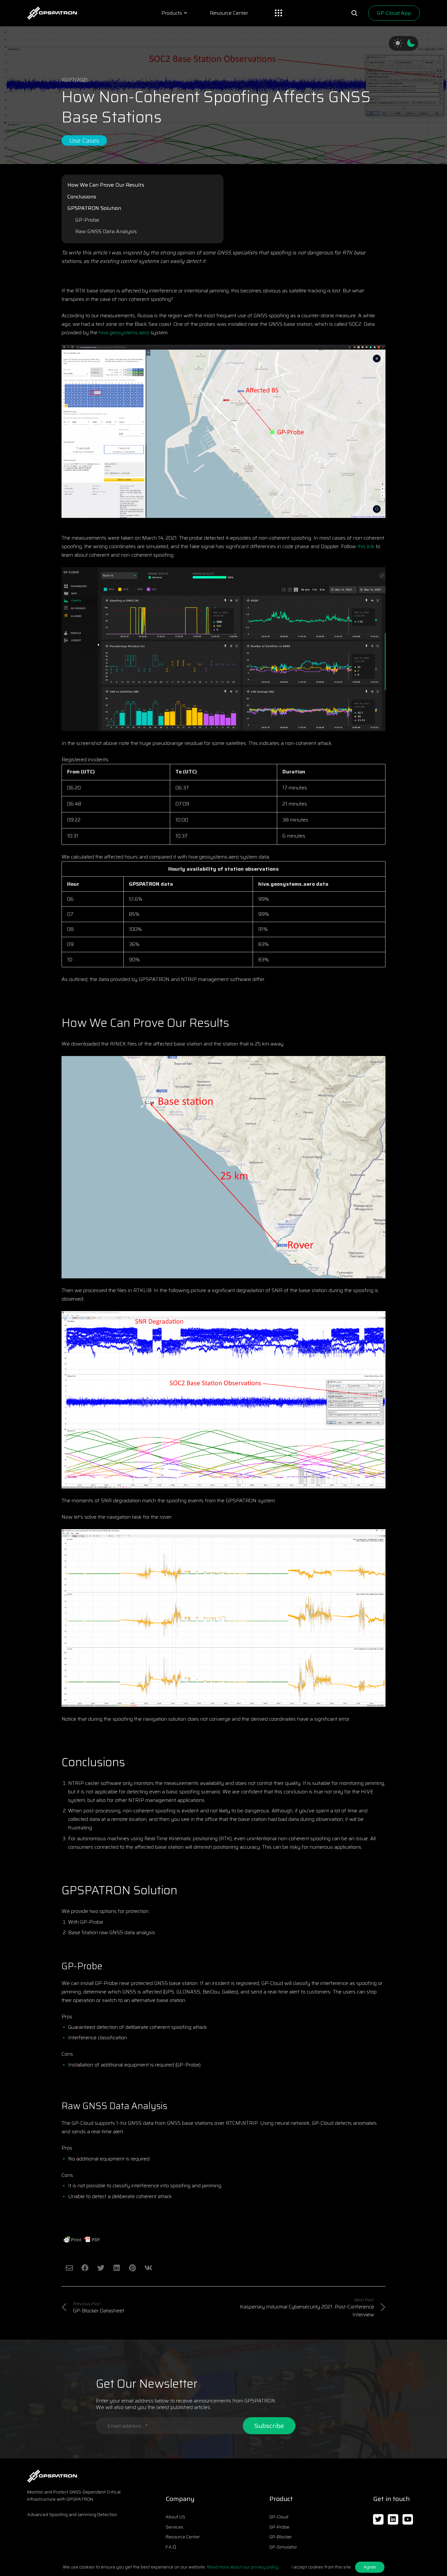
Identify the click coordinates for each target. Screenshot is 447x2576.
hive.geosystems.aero (124, 333)
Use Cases (84, 140)
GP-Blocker (281, 2537)
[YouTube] (408, 2520)
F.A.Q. (171, 2547)
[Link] (52, 13)
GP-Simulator (283, 2547)
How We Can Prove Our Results (106, 185)
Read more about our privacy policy (243, 2567)
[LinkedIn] (393, 2520)
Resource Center (183, 2537)
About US (175, 2517)
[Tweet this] (101, 2268)
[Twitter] (378, 2520)
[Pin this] (132, 2268)
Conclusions (82, 197)
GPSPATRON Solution (94, 208)
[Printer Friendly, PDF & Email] (82, 2240)
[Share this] (85, 2268)
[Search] (354, 13)
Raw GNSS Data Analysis (106, 231)
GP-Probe (87, 220)
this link (366, 546)
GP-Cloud (279, 2517)
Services (174, 2527)
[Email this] (69, 2268)
